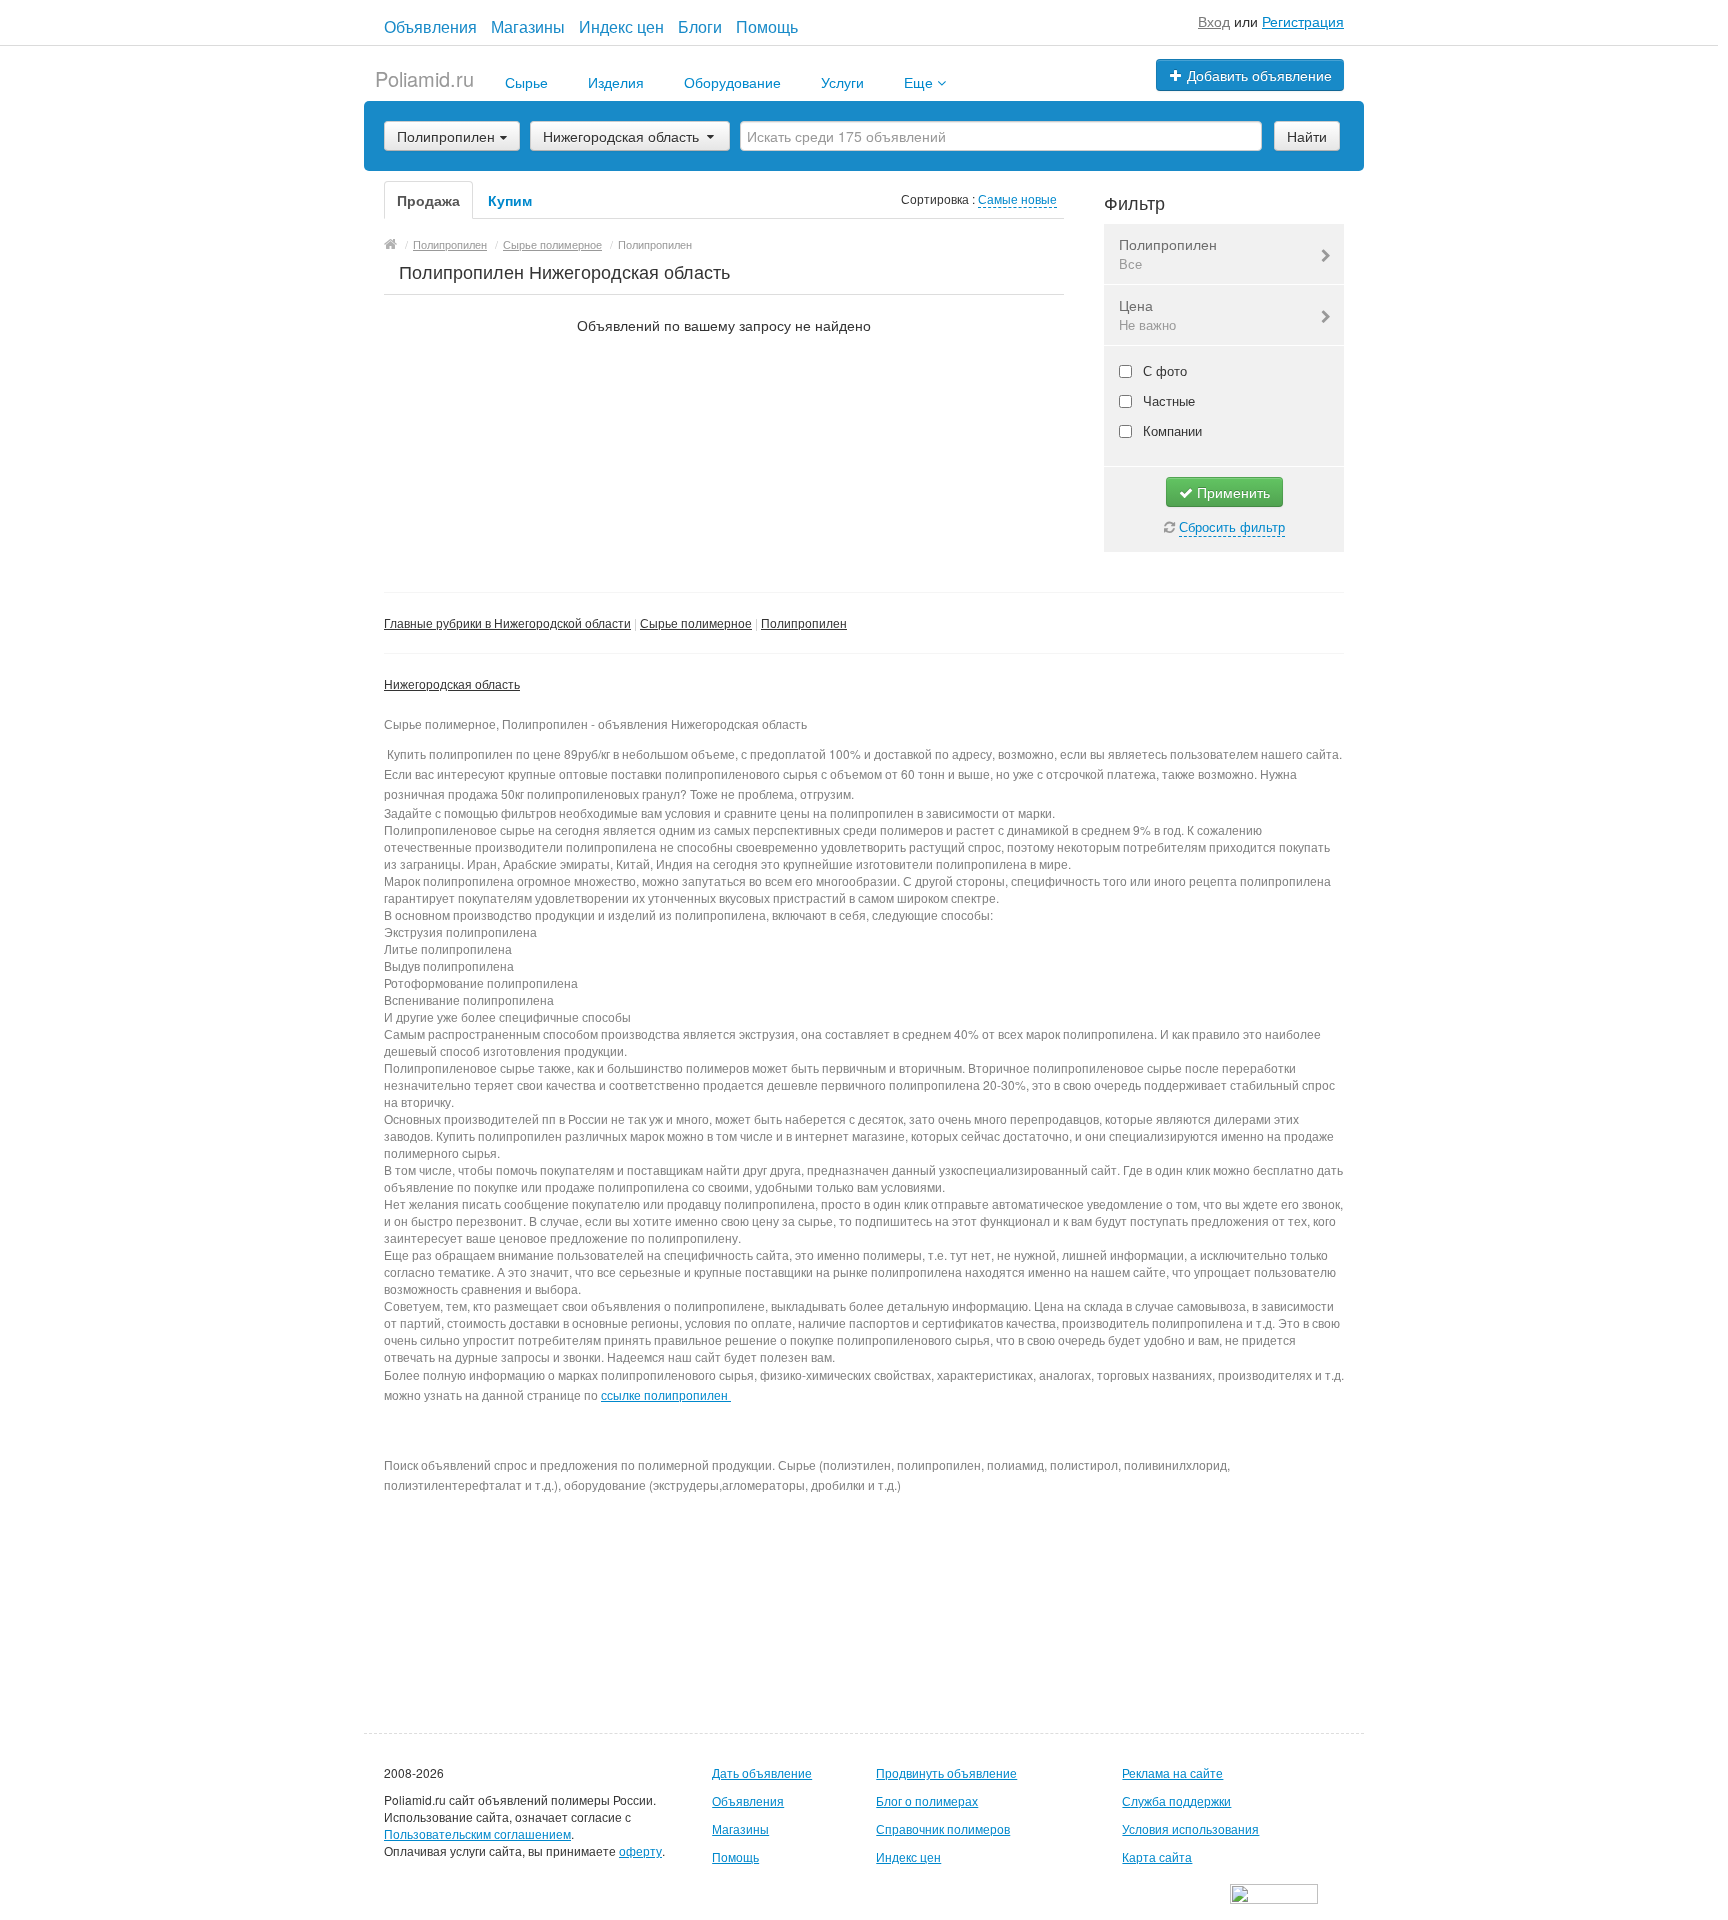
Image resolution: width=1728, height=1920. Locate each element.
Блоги (700, 27)
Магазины (528, 27)
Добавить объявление (1257, 75)
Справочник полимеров (943, 1828)
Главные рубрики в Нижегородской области (507, 622)
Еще (920, 82)
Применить (1231, 492)
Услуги (842, 82)
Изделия (616, 82)
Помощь (767, 27)
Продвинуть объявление (946, 1772)
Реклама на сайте (1172, 1772)
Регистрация (1303, 21)
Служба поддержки (1176, 1800)
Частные (1167, 400)
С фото (1163, 370)
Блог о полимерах (927, 1800)
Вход (1214, 21)
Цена (1147, 314)
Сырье (526, 82)
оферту (640, 1850)
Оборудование (732, 82)
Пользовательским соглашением (477, 1833)
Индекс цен (621, 27)
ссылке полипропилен (664, 1394)
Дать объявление (762, 1772)
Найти (1307, 136)
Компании (1170, 430)
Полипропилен (1168, 253)
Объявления (430, 27)
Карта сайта (1157, 1856)
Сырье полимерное (696, 622)
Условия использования (1190, 1828)
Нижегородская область (621, 136)
